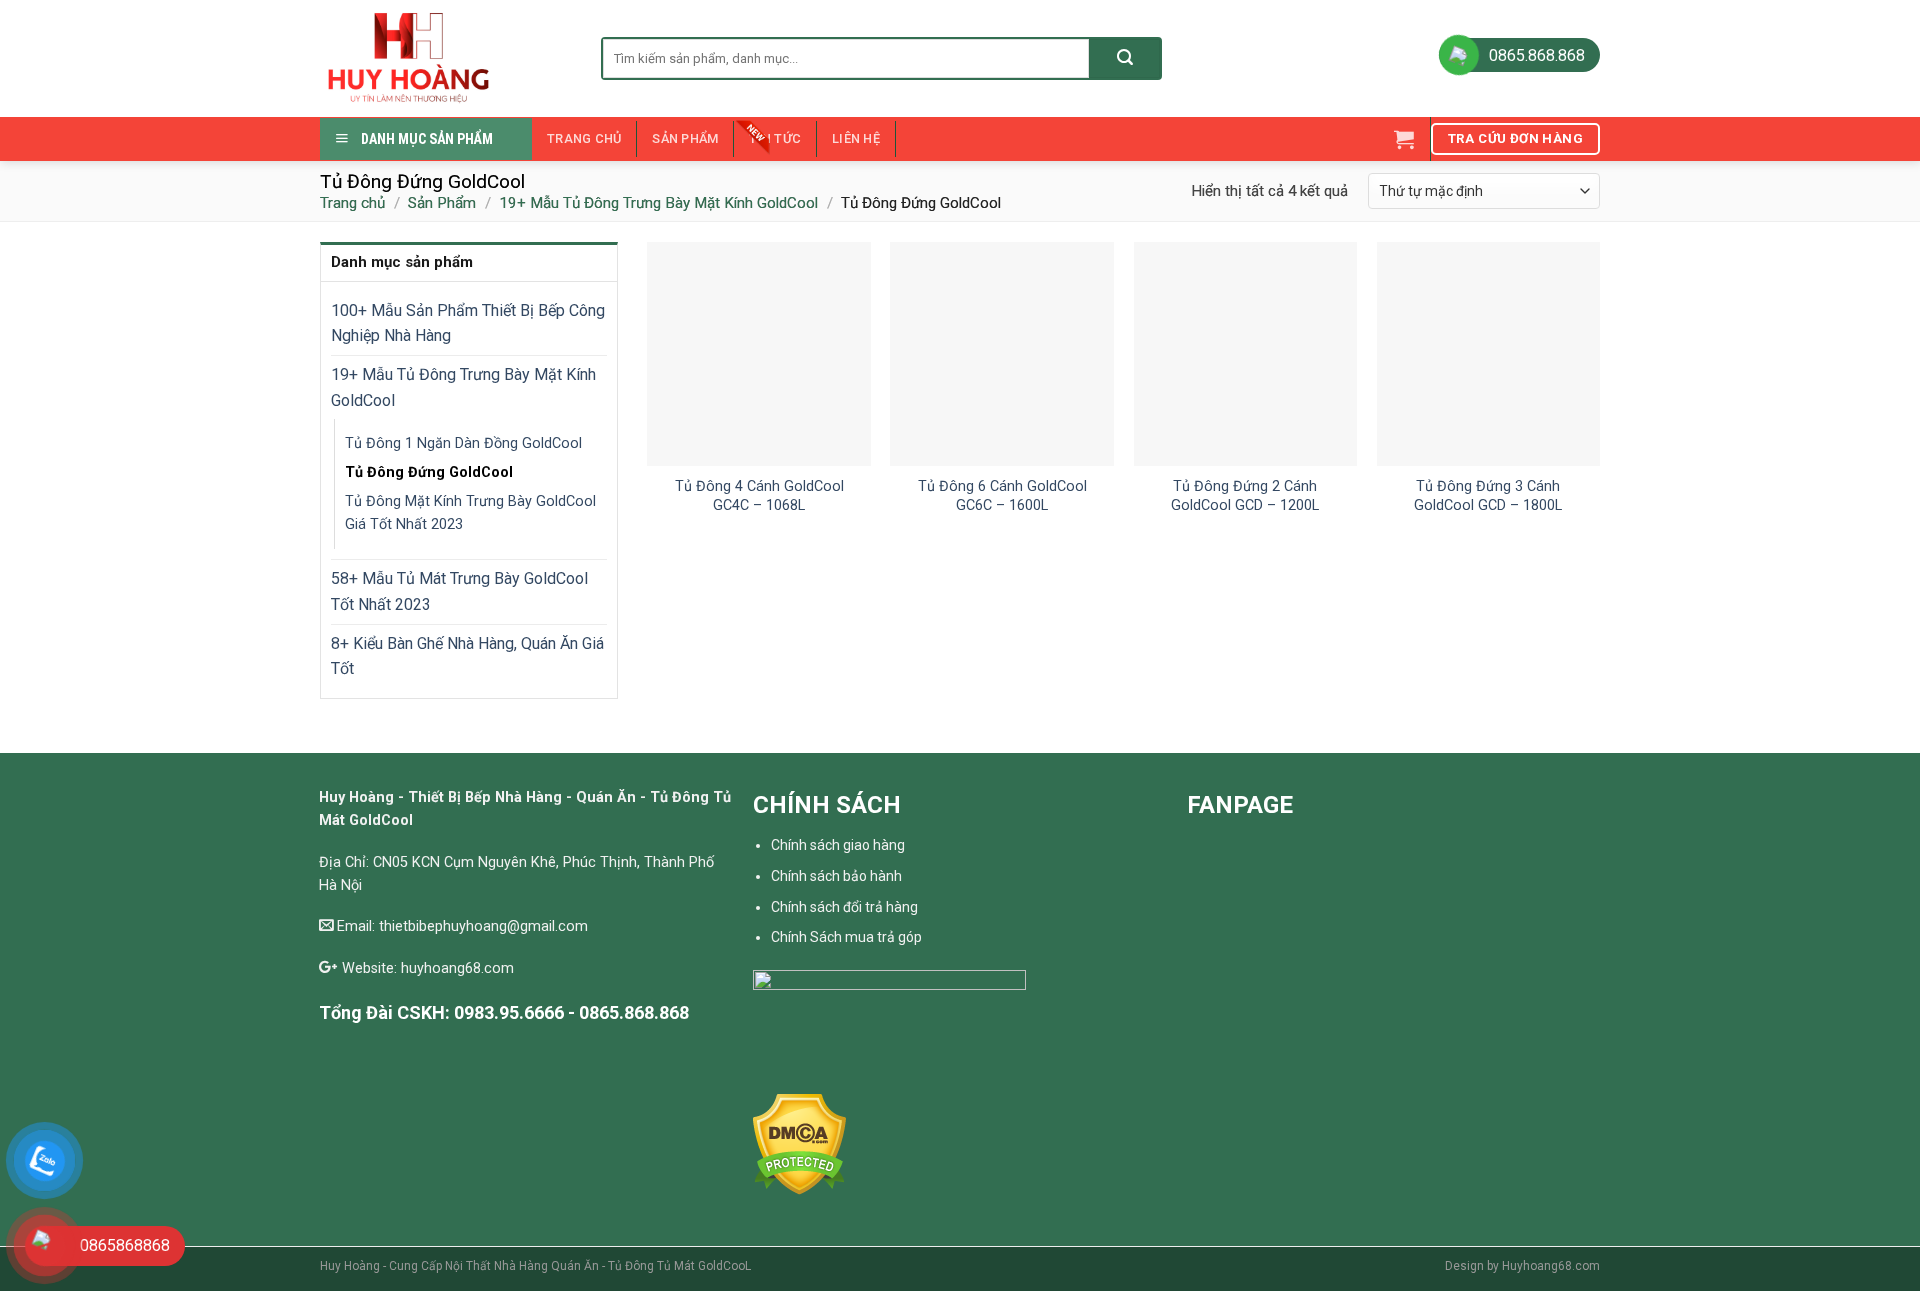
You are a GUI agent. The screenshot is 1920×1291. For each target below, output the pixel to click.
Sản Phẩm (685, 138)
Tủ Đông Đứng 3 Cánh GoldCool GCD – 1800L (1488, 496)
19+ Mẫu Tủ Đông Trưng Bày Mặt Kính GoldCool (658, 203)
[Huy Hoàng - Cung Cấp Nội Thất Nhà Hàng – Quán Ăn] (445, 58)
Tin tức (775, 138)
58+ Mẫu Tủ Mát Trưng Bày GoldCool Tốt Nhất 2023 (459, 591)
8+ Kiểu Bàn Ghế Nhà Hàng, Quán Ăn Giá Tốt (467, 656)
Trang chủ (584, 138)
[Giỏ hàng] (1404, 139)
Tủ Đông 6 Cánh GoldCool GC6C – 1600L (1002, 496)
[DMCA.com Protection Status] (799, 1143)
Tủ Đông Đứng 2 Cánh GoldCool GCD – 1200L (1245, 496)
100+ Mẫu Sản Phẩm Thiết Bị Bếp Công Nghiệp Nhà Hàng (468, 323)
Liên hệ (856, 138)
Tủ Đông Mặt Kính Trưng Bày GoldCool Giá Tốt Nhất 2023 (470, 513)
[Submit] (1124, 58)
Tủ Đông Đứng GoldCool (429, 472)
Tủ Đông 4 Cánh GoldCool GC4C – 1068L (759, 496)
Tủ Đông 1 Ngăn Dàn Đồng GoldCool (463, 443)
